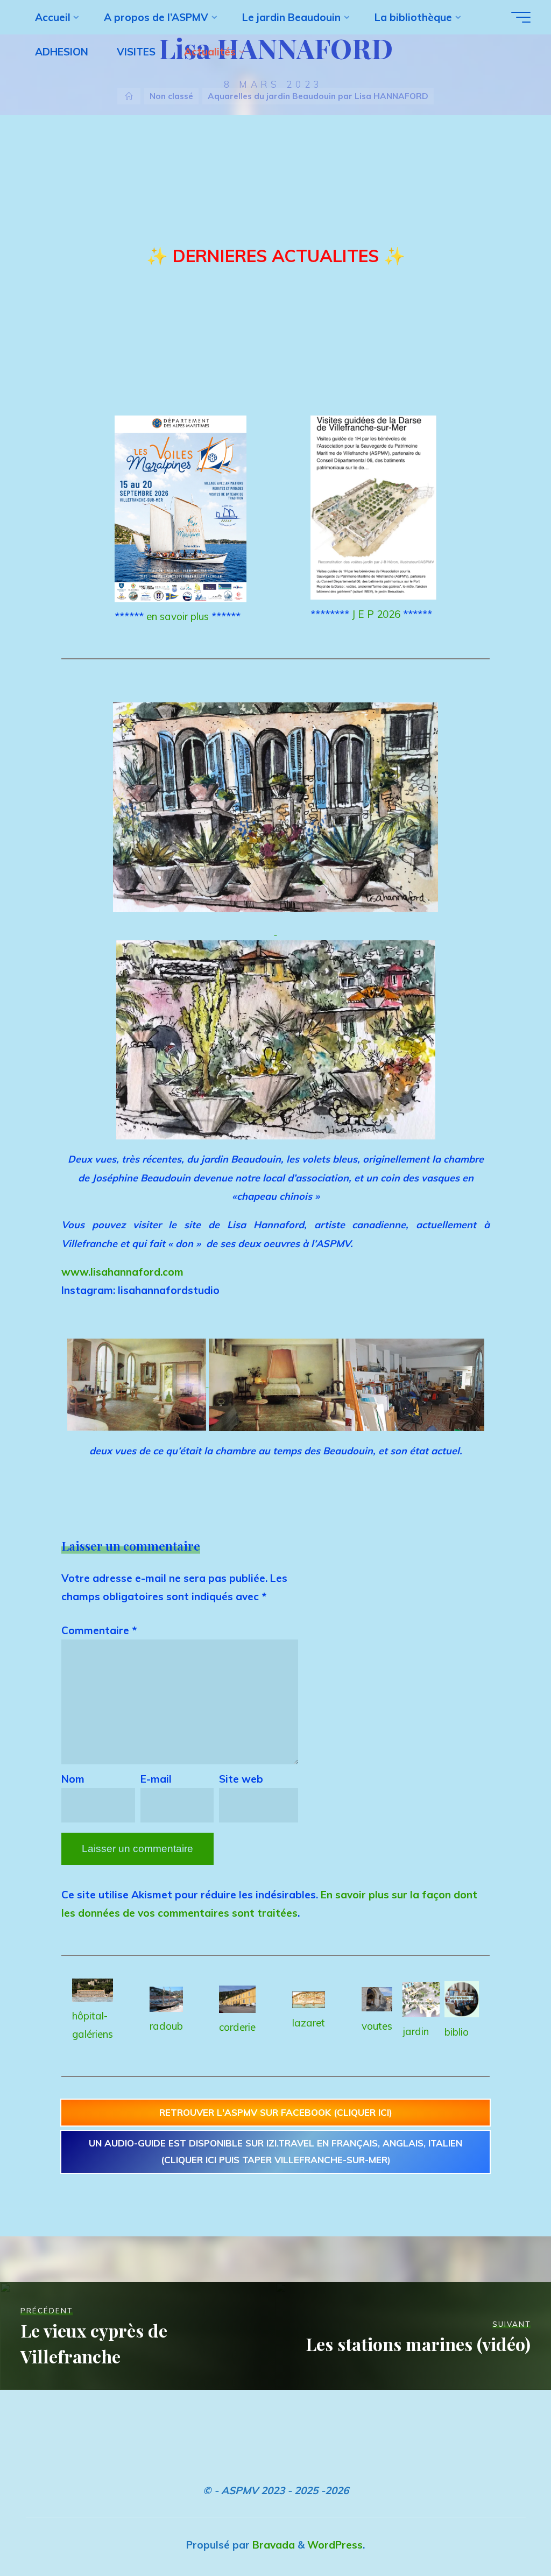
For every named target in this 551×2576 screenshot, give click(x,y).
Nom (73, 1779)
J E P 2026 (376, 614)
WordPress (335, 2545)
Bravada (272, 2545)
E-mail (156, 1779)
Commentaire (99, 1630)
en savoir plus (178, 616)
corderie (237, 2027)
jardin (416, 2031)
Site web (241, 1779)
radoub (166, 2026)
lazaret (309, 2023)
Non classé (171, 96)
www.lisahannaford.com (122, 1272)
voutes (377, 2026)
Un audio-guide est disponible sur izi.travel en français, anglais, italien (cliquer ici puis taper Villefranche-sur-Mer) (275, 2151)
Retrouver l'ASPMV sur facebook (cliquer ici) (276, 2112)
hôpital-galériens (93, 2025)
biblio (457, 2032)
